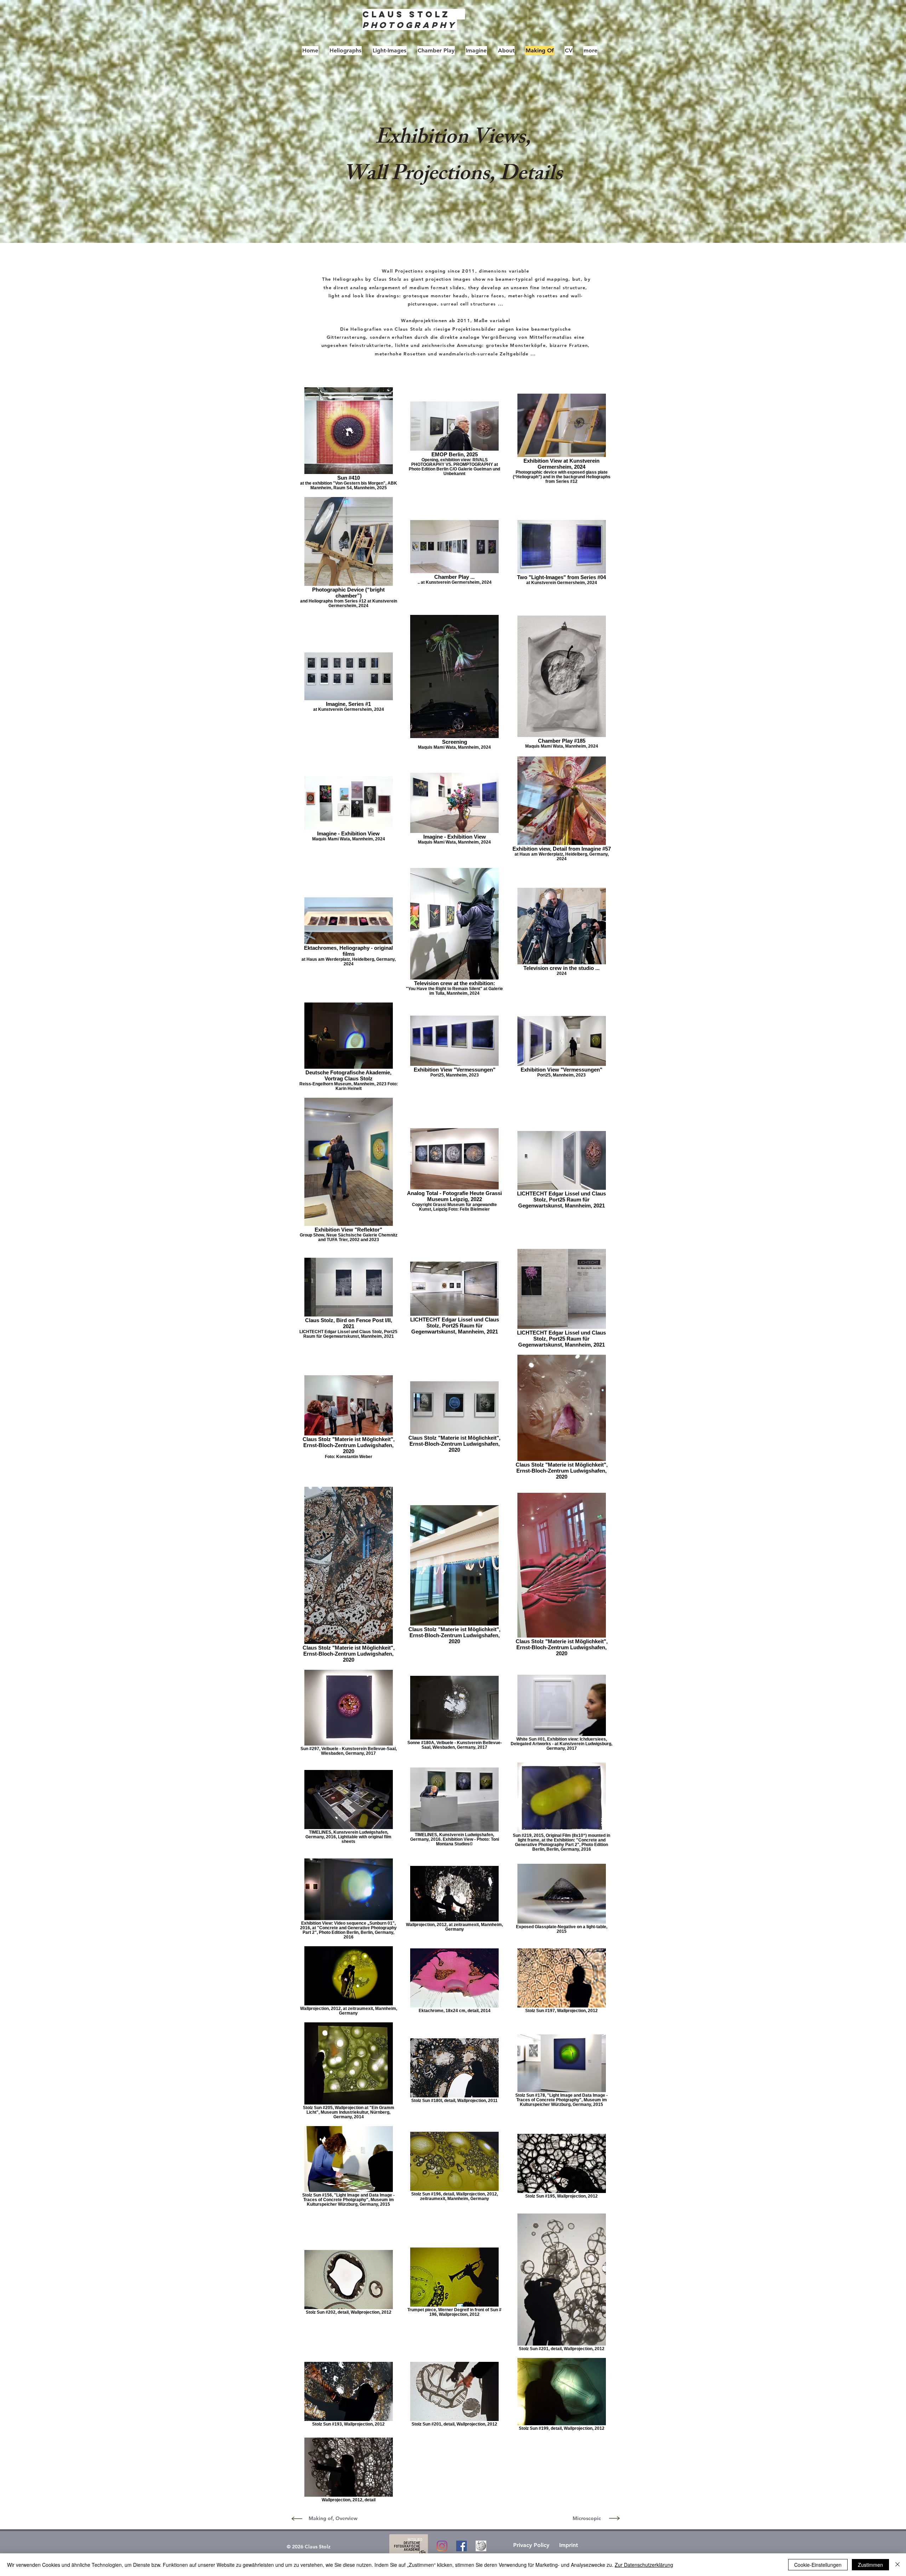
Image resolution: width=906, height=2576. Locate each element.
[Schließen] (898, 2565)
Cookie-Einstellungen (818, 2565)
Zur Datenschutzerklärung (644, 2565)
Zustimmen (870, 2565)
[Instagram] (442, 2546)
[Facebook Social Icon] (461, 2546)
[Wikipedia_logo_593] (481, 2546)
